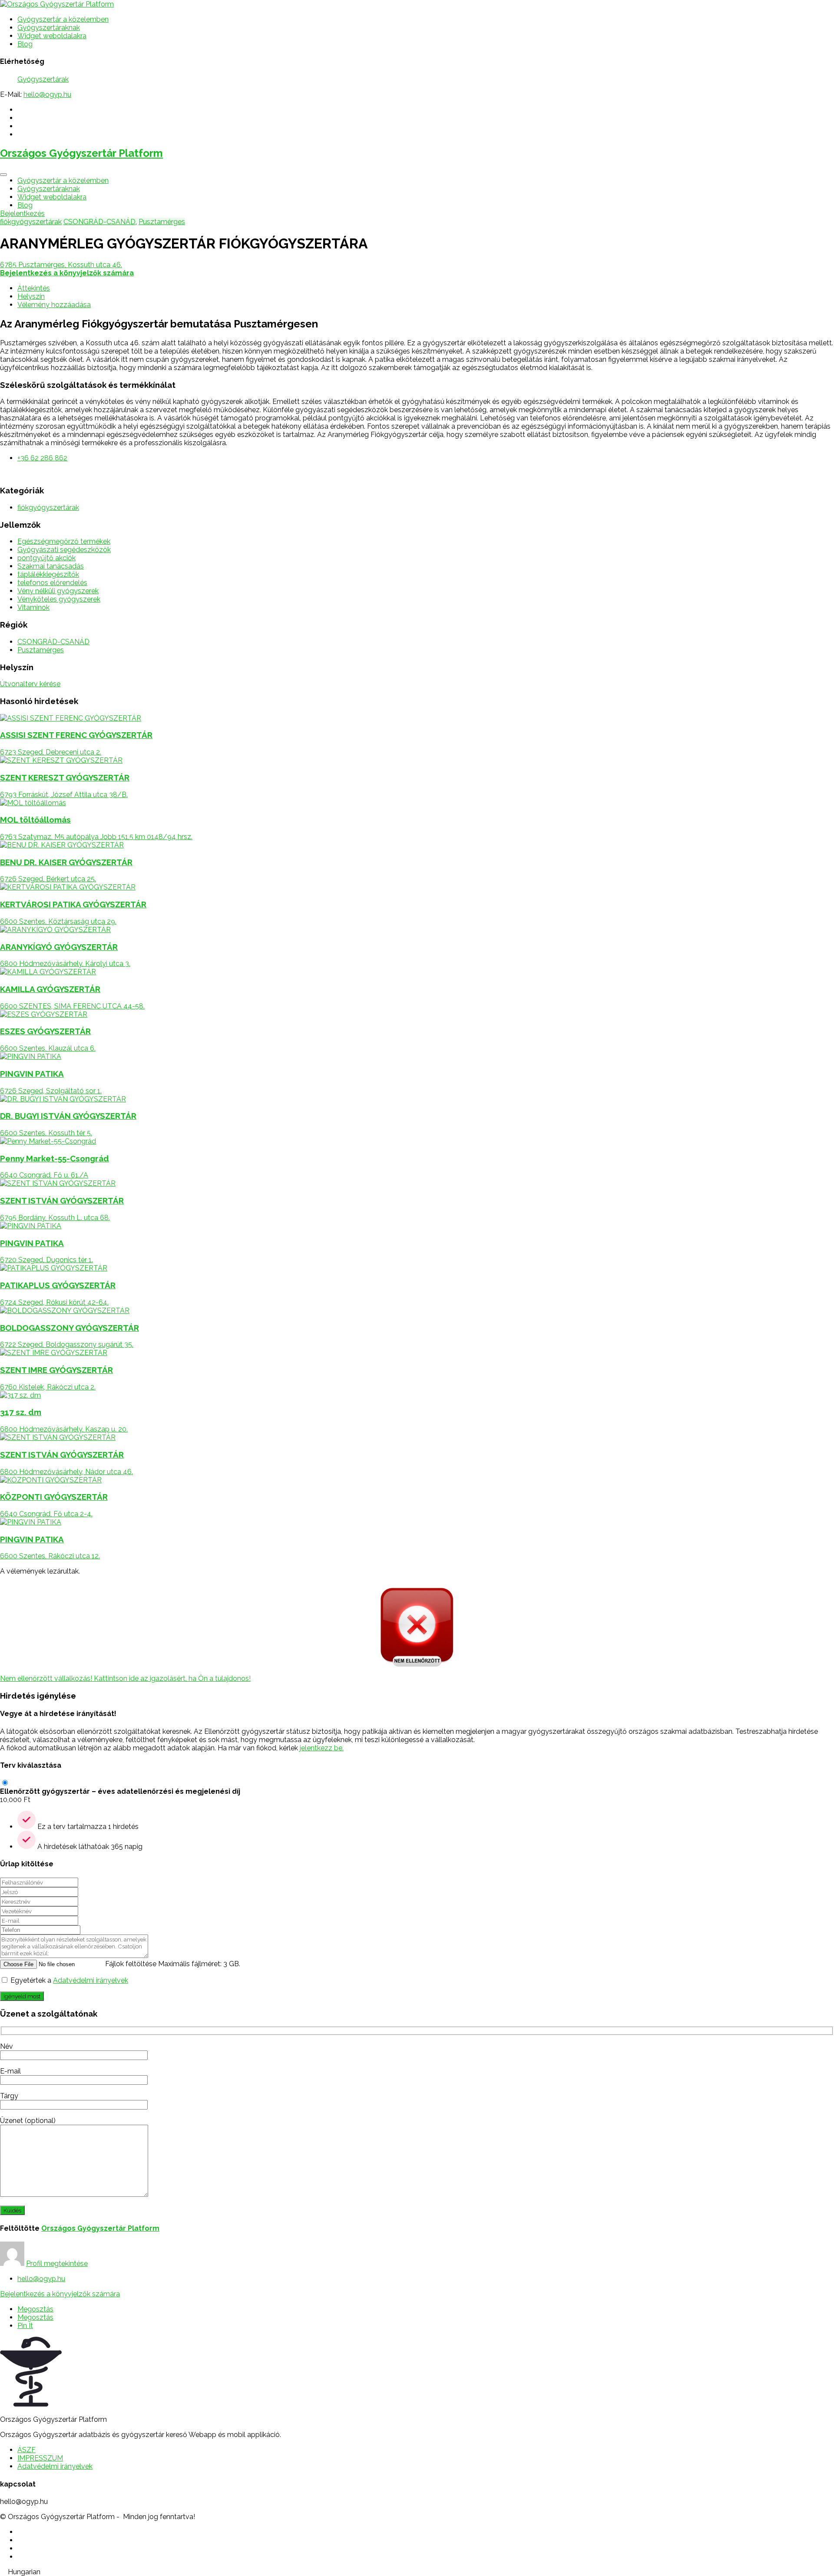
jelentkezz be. (322, 1748)
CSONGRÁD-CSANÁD (99, 222)
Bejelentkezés (22, 213)
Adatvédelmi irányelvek (91, 1980)
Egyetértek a (69, 1980)
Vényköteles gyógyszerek (59, 599)
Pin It (25, 2326)
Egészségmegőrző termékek (64, 541)
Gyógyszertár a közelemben (63, 19)
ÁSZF (26, 2450)
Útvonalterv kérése (30, 684)
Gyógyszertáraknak (49, 28)
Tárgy (9, 2096)
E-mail (10, 2071)
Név (7, 2046)
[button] (417, 2572)
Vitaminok (33, 607)
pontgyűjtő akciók (46, 558)
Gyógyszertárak (43, 79)
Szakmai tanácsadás (51, 566)
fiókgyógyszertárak (31, 222)
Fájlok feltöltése (131, 1964)
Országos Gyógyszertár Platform (81, 153)
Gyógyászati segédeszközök (64, 550)
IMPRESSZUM (40, 2458)
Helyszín (31, 296)
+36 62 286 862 (42, 458)
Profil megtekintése (57, 2264)
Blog (25, 44)
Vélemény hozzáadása (54, 305)
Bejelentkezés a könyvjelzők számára (60, 2294)
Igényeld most (22, 1996)
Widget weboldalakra (52, 36)
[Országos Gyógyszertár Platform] (57, 4)
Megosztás (35, 2309)
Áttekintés (34, 288)
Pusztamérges (162, 222)
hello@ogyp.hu (47, 94)
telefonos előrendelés (52, 583)
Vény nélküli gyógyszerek (58, 591)
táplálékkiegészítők (48, 574)
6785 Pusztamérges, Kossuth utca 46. (61, 265)
